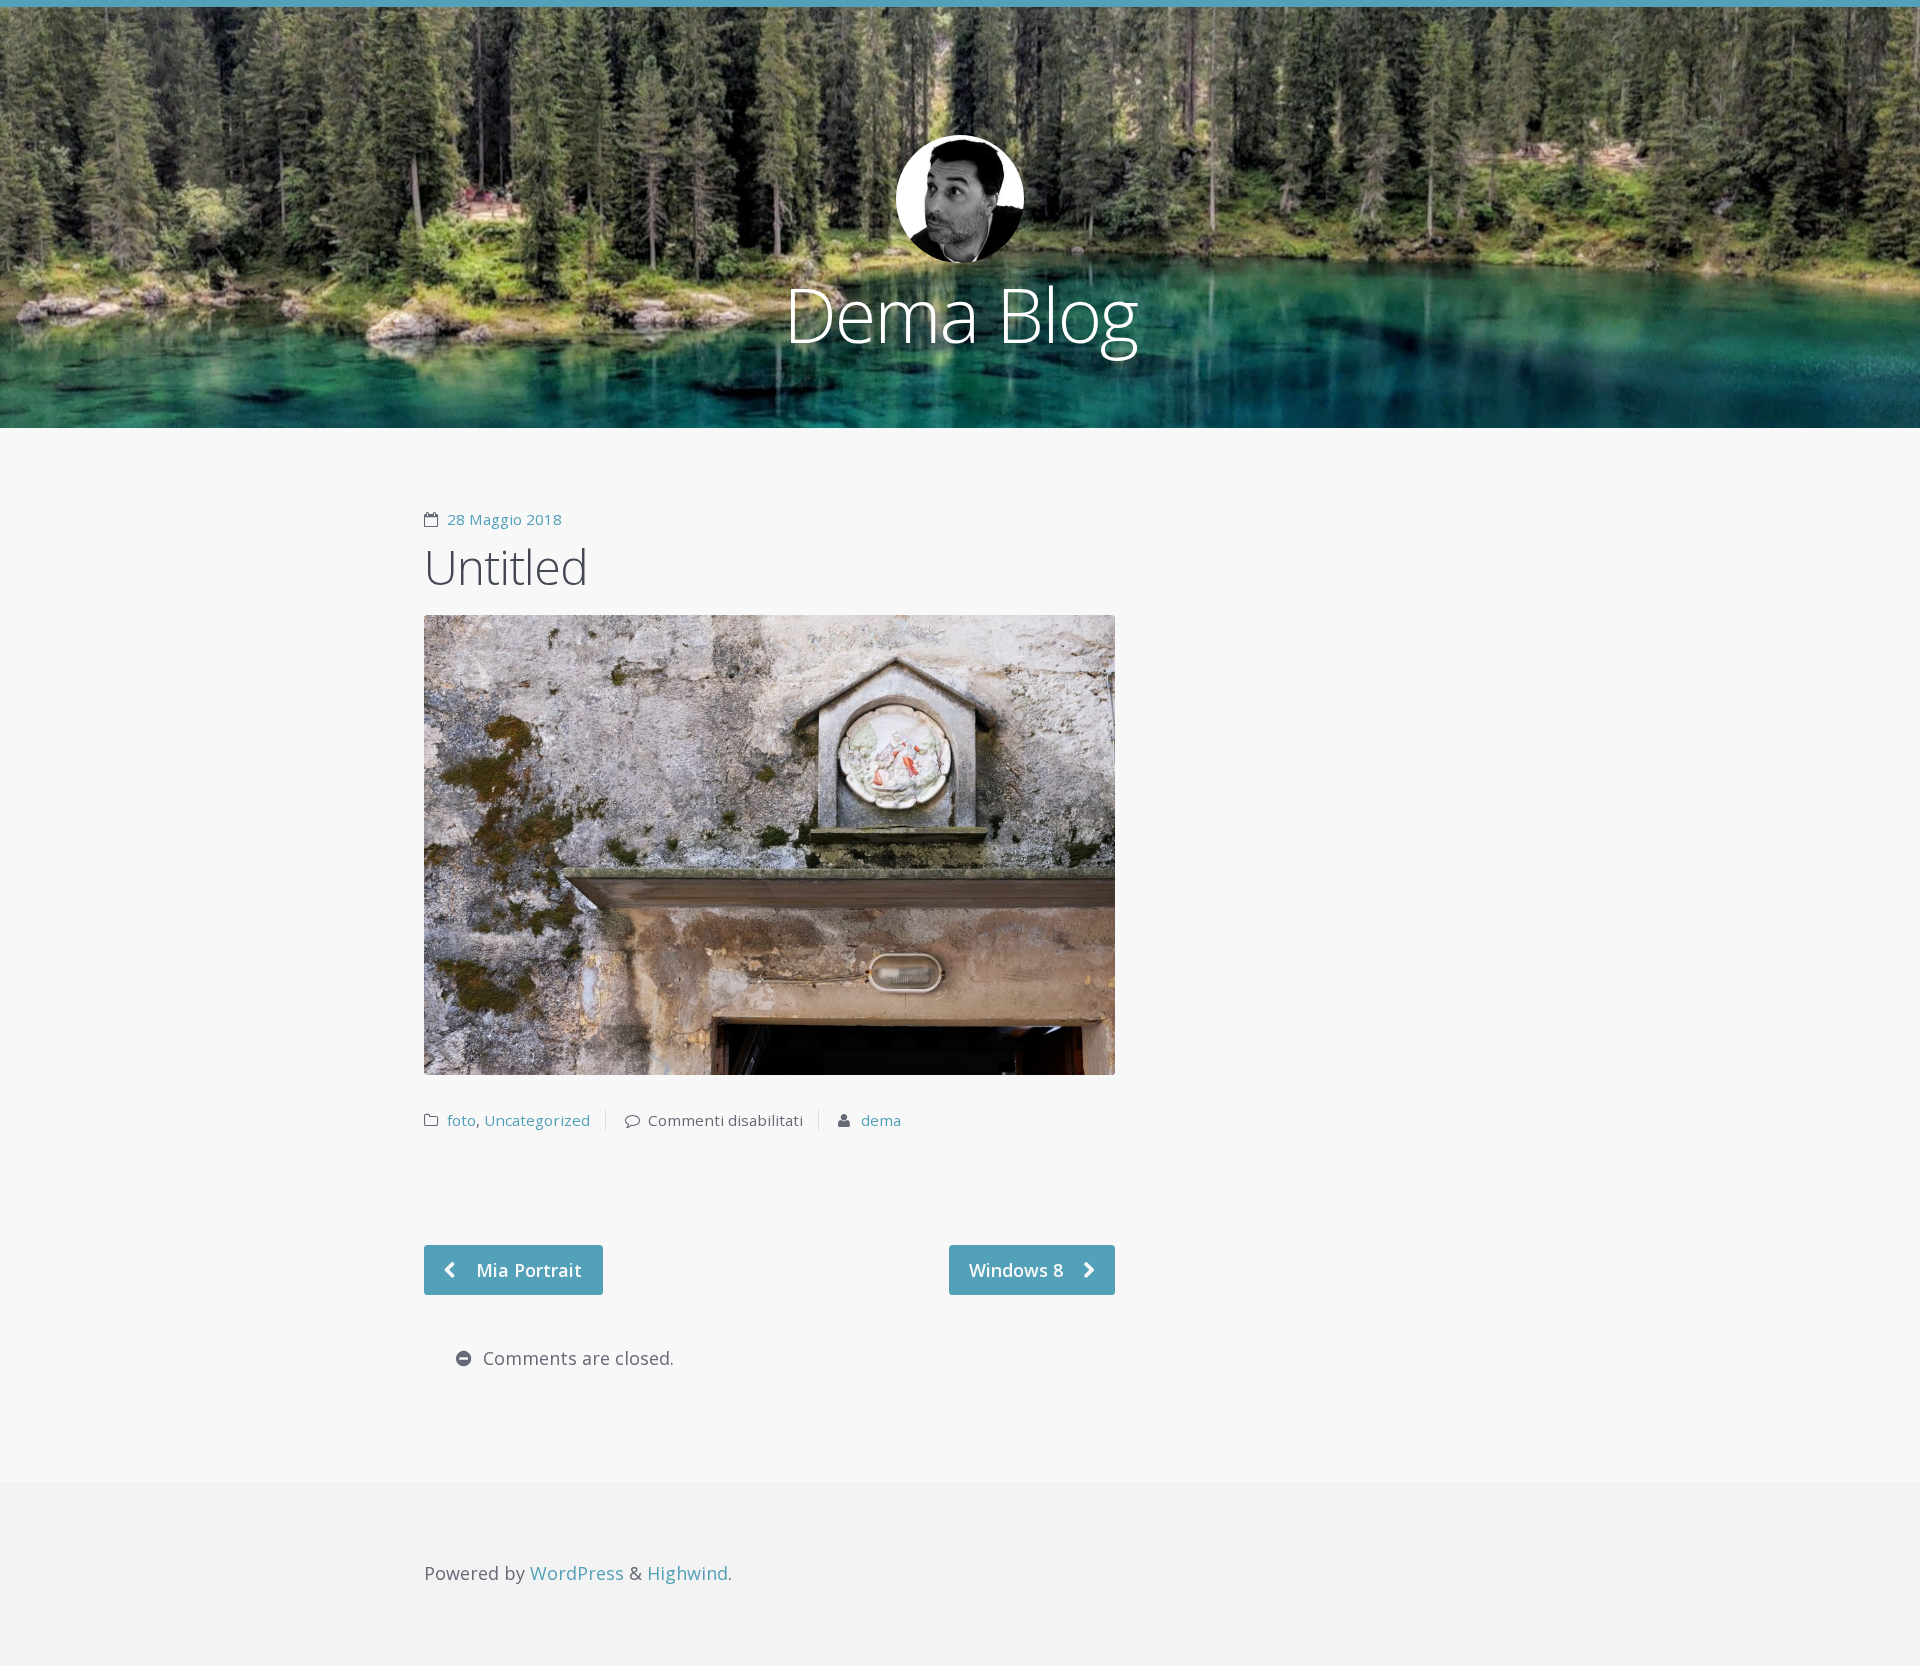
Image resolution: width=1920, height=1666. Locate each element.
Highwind (687, 1573)
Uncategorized (537, 1120)
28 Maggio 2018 (504, 519)
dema (881, 1120)
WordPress (577, 1573)
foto (461, 1120)
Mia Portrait (526, 1270)
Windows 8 (1018, 1270)
